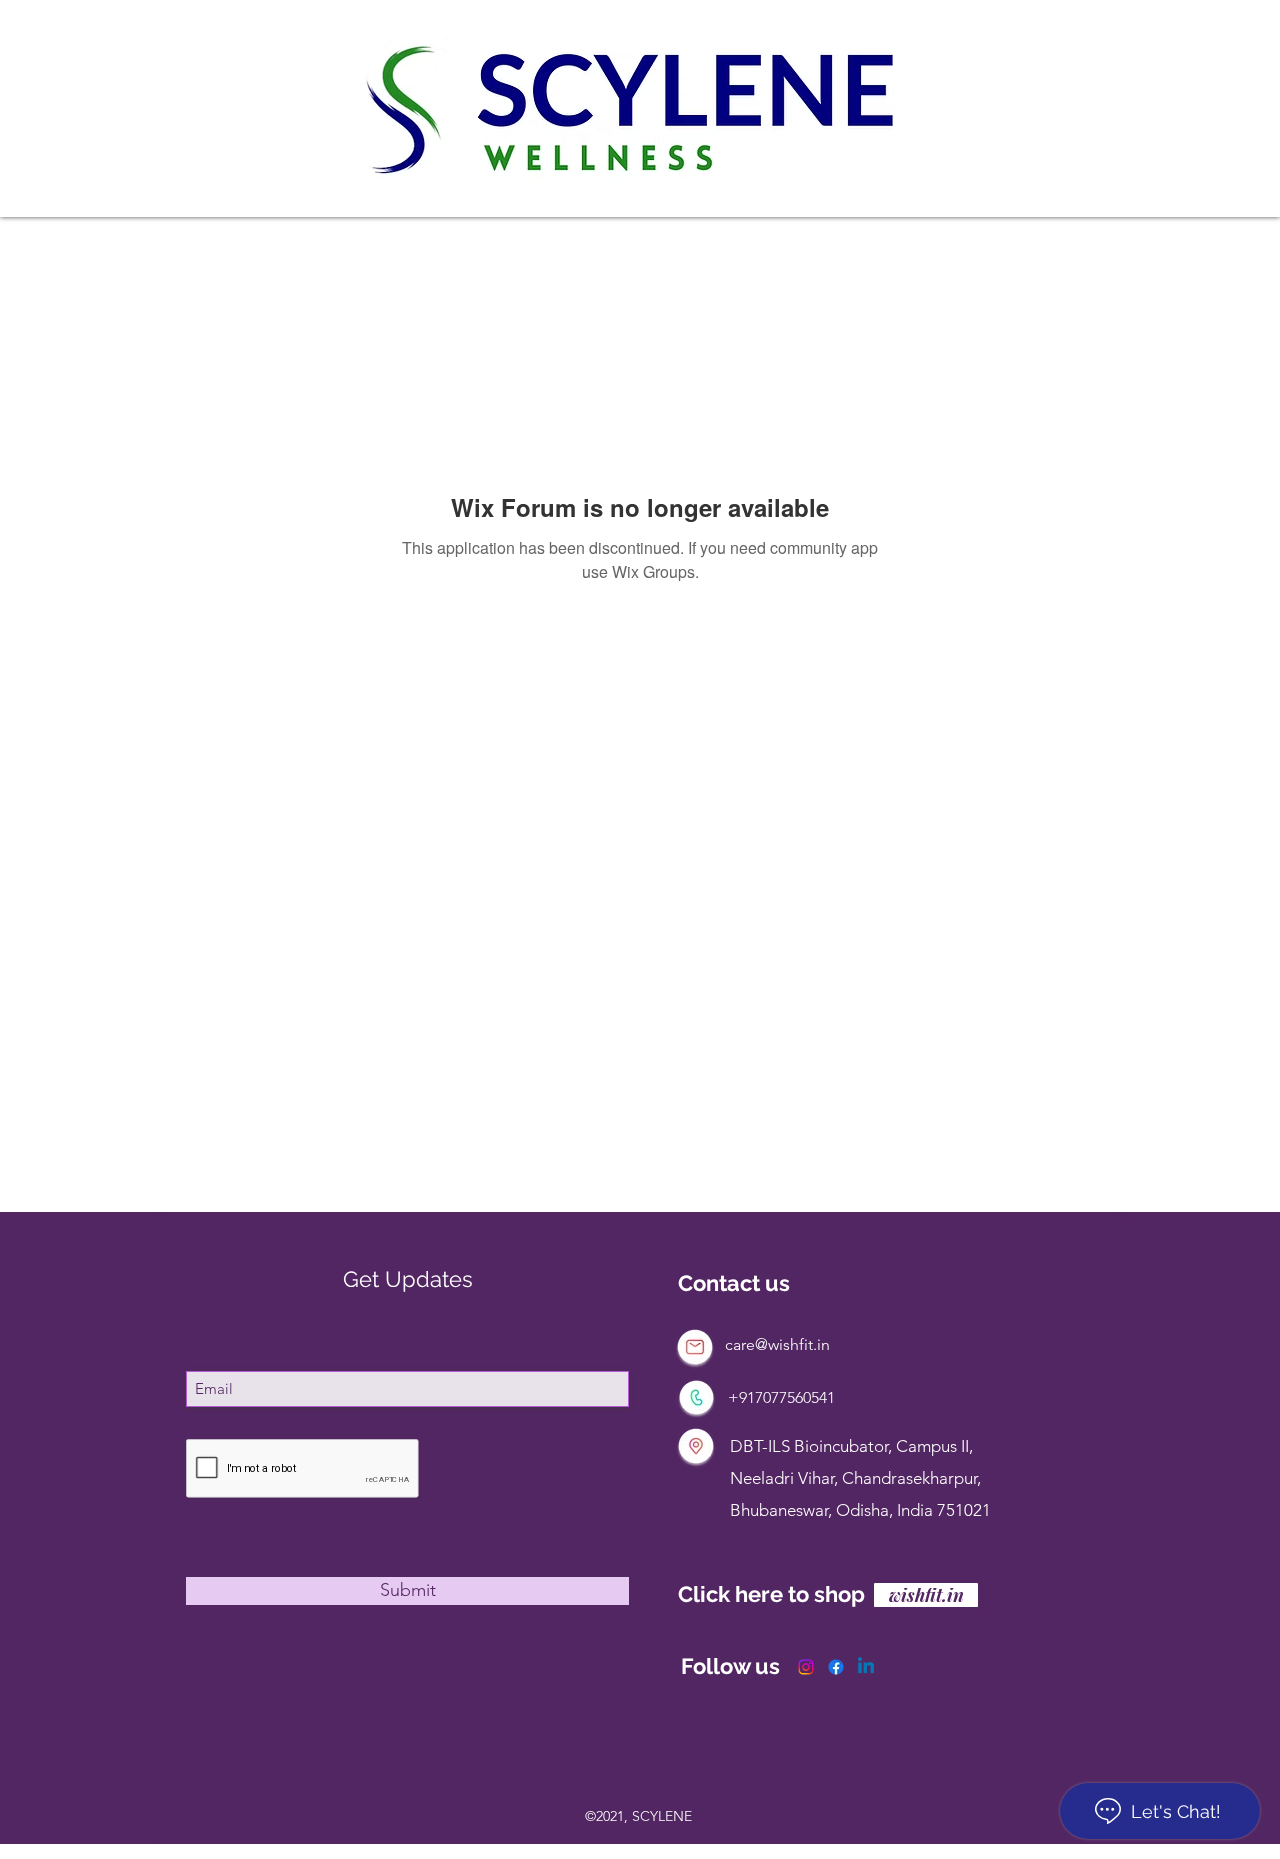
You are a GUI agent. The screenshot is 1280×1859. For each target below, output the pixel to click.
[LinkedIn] (866, 1667)
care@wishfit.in (777, 1344)
